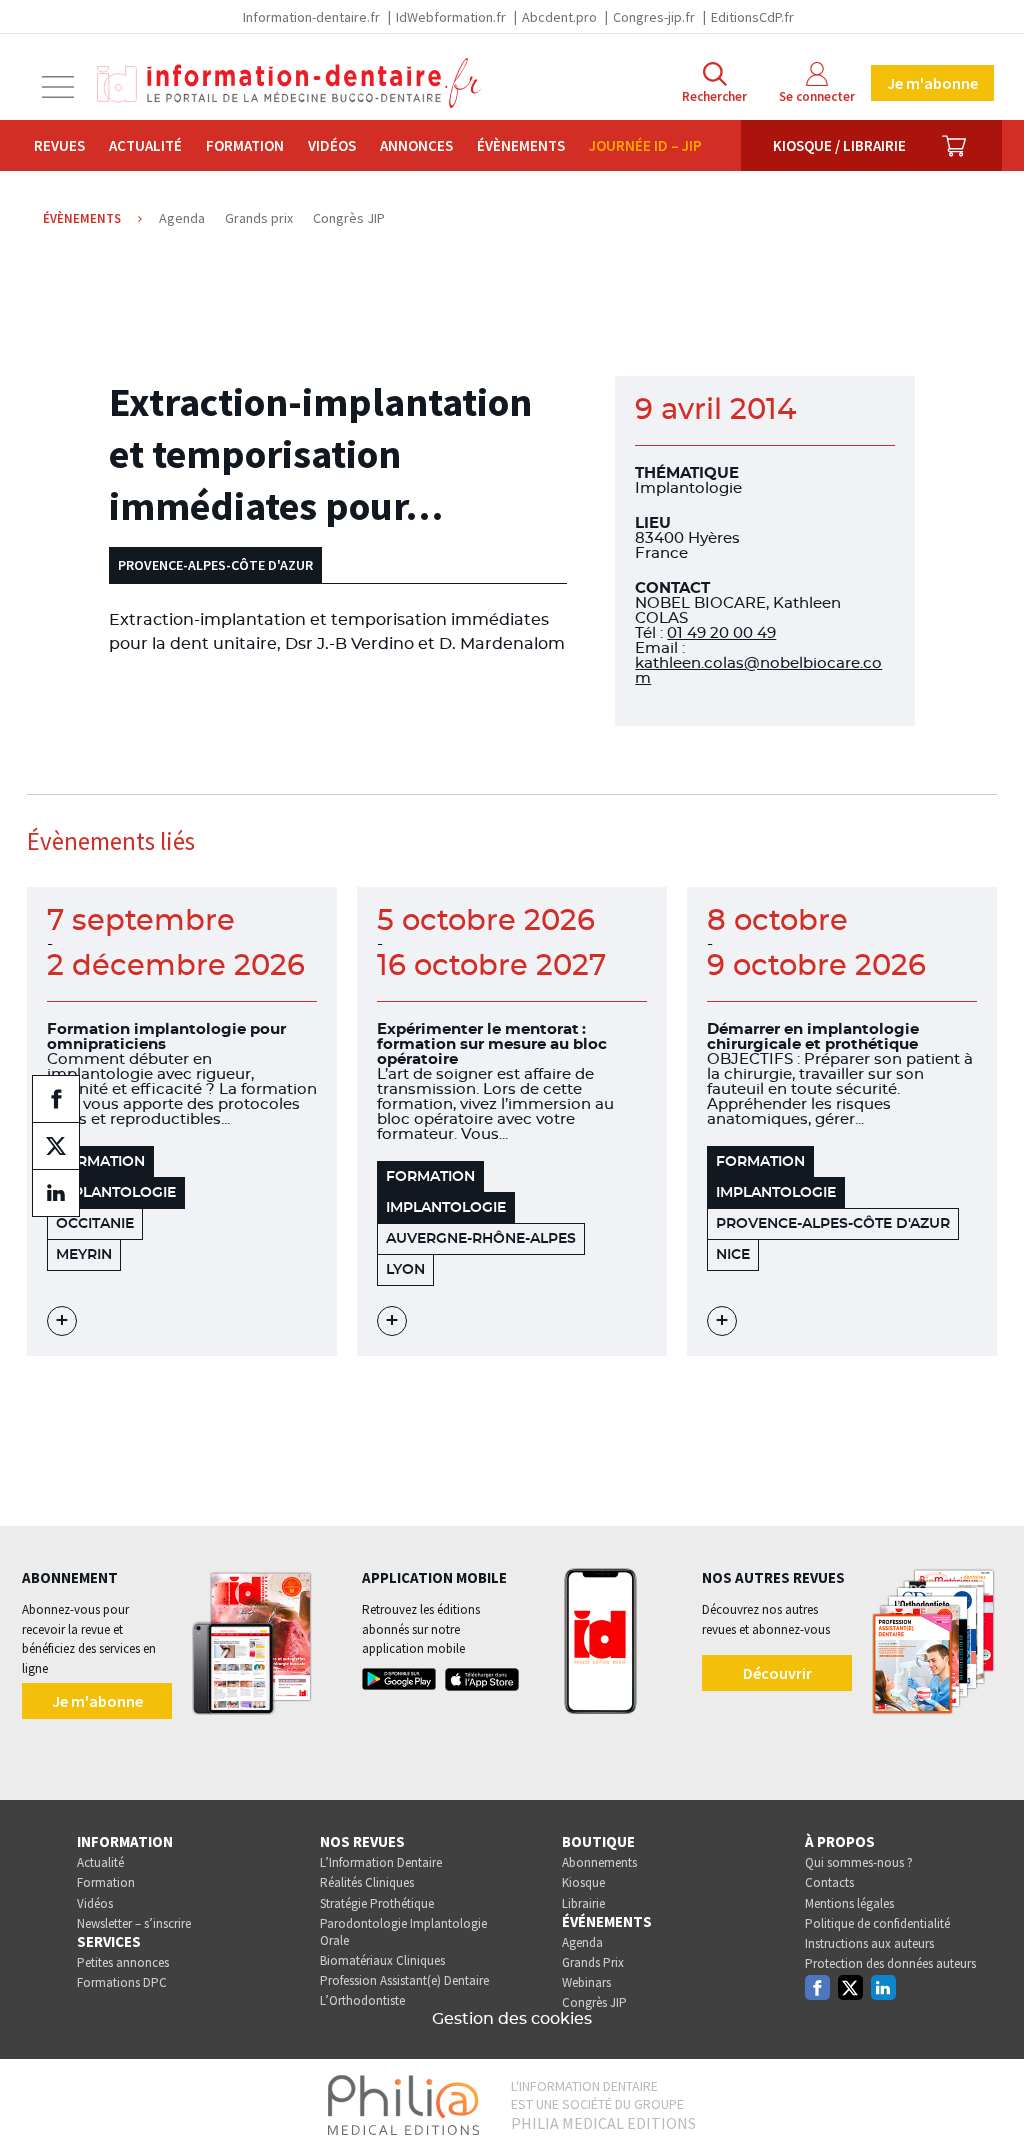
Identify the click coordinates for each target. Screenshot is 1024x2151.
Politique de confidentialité (877, 1923)
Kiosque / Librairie (839, 145)
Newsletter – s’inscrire (134, 1923)
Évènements (521, 145)
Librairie (583, 1903)
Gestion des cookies (512, 2019)
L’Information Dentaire (381, 1862)
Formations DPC (122, 1982)
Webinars (586, 1982)
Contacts (829, 1882)
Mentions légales (849, 1903)
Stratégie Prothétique (377, 1903)
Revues (59, 145)
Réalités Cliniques (367, 1882)
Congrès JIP (594, 2002)
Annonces (416, 145)
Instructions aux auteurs (869, 1943)
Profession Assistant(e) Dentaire (404, 1980)
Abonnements (599, 1862)
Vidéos (332, 145)
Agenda (582, 1942)
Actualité (145, 145)
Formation (245, 145)
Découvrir (777, 1673)
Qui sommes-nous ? (859, 1862)
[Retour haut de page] (988, 2099)
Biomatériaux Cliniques (382, 1960)
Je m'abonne (932, 83)
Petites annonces (123, 1962)
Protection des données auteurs (890, 1963)
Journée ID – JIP (645, 145)
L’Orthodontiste (362, 2000)
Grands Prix (593, 1962)
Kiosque (583, 1882)
